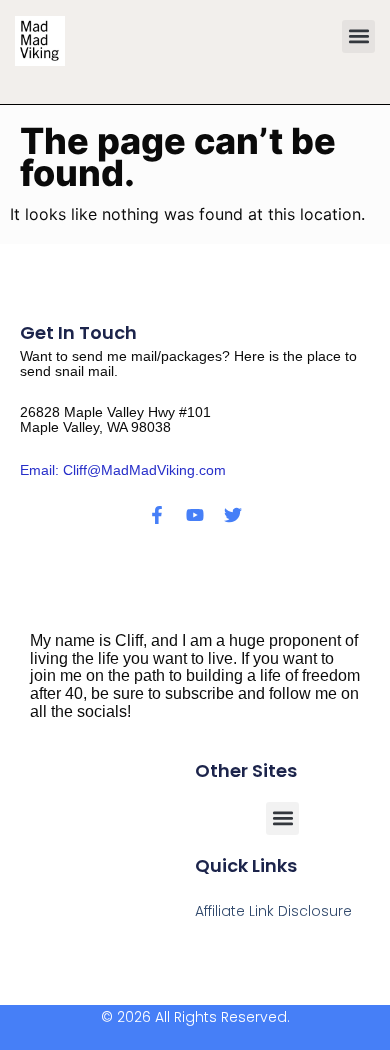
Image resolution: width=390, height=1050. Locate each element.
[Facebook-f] (157, 515)
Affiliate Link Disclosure (273, 911)
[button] (358, 36)
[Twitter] (233, 515)
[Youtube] (195, 515)
